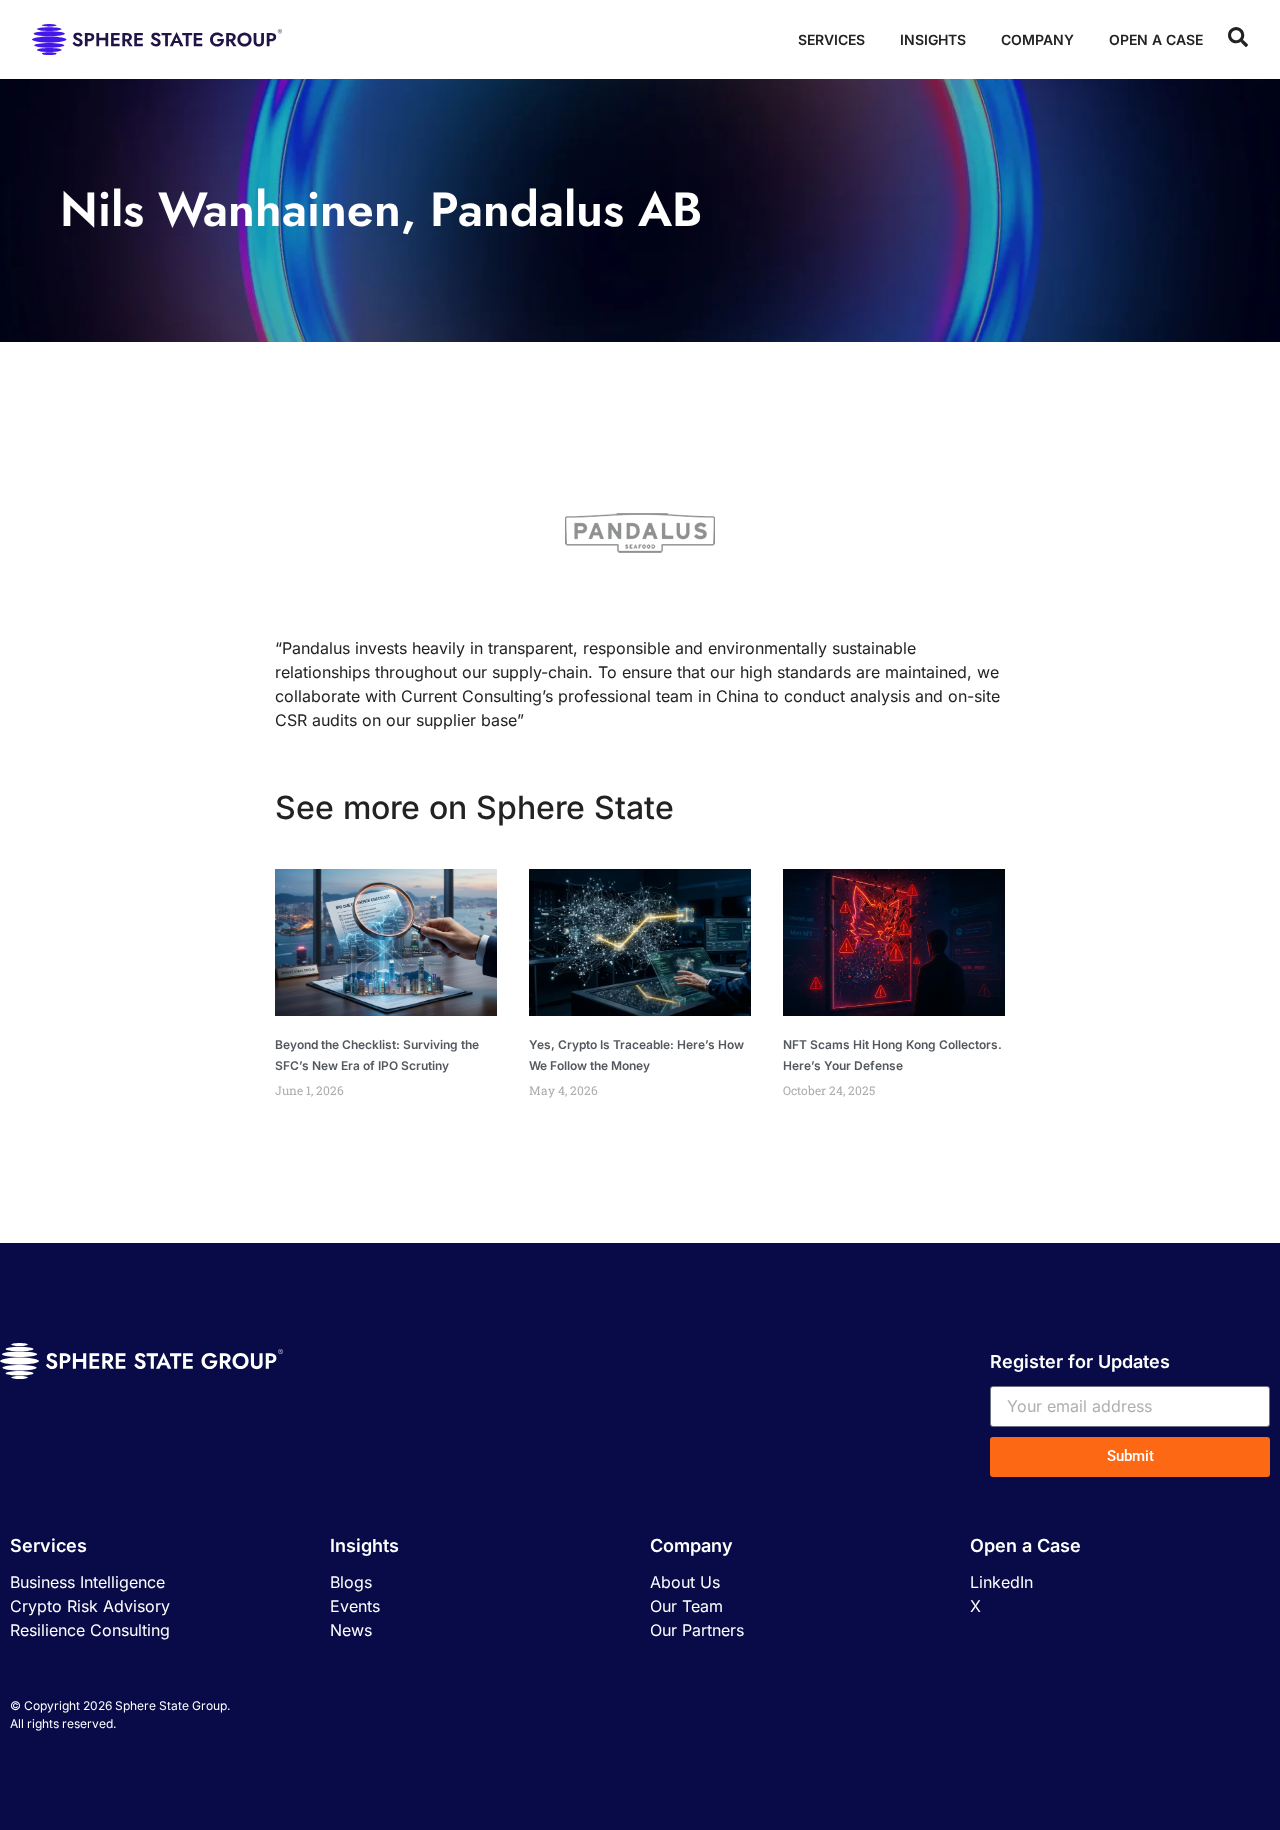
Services (831, 39)
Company (1037, 39)
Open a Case (1156, 39)
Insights (933, 39)
